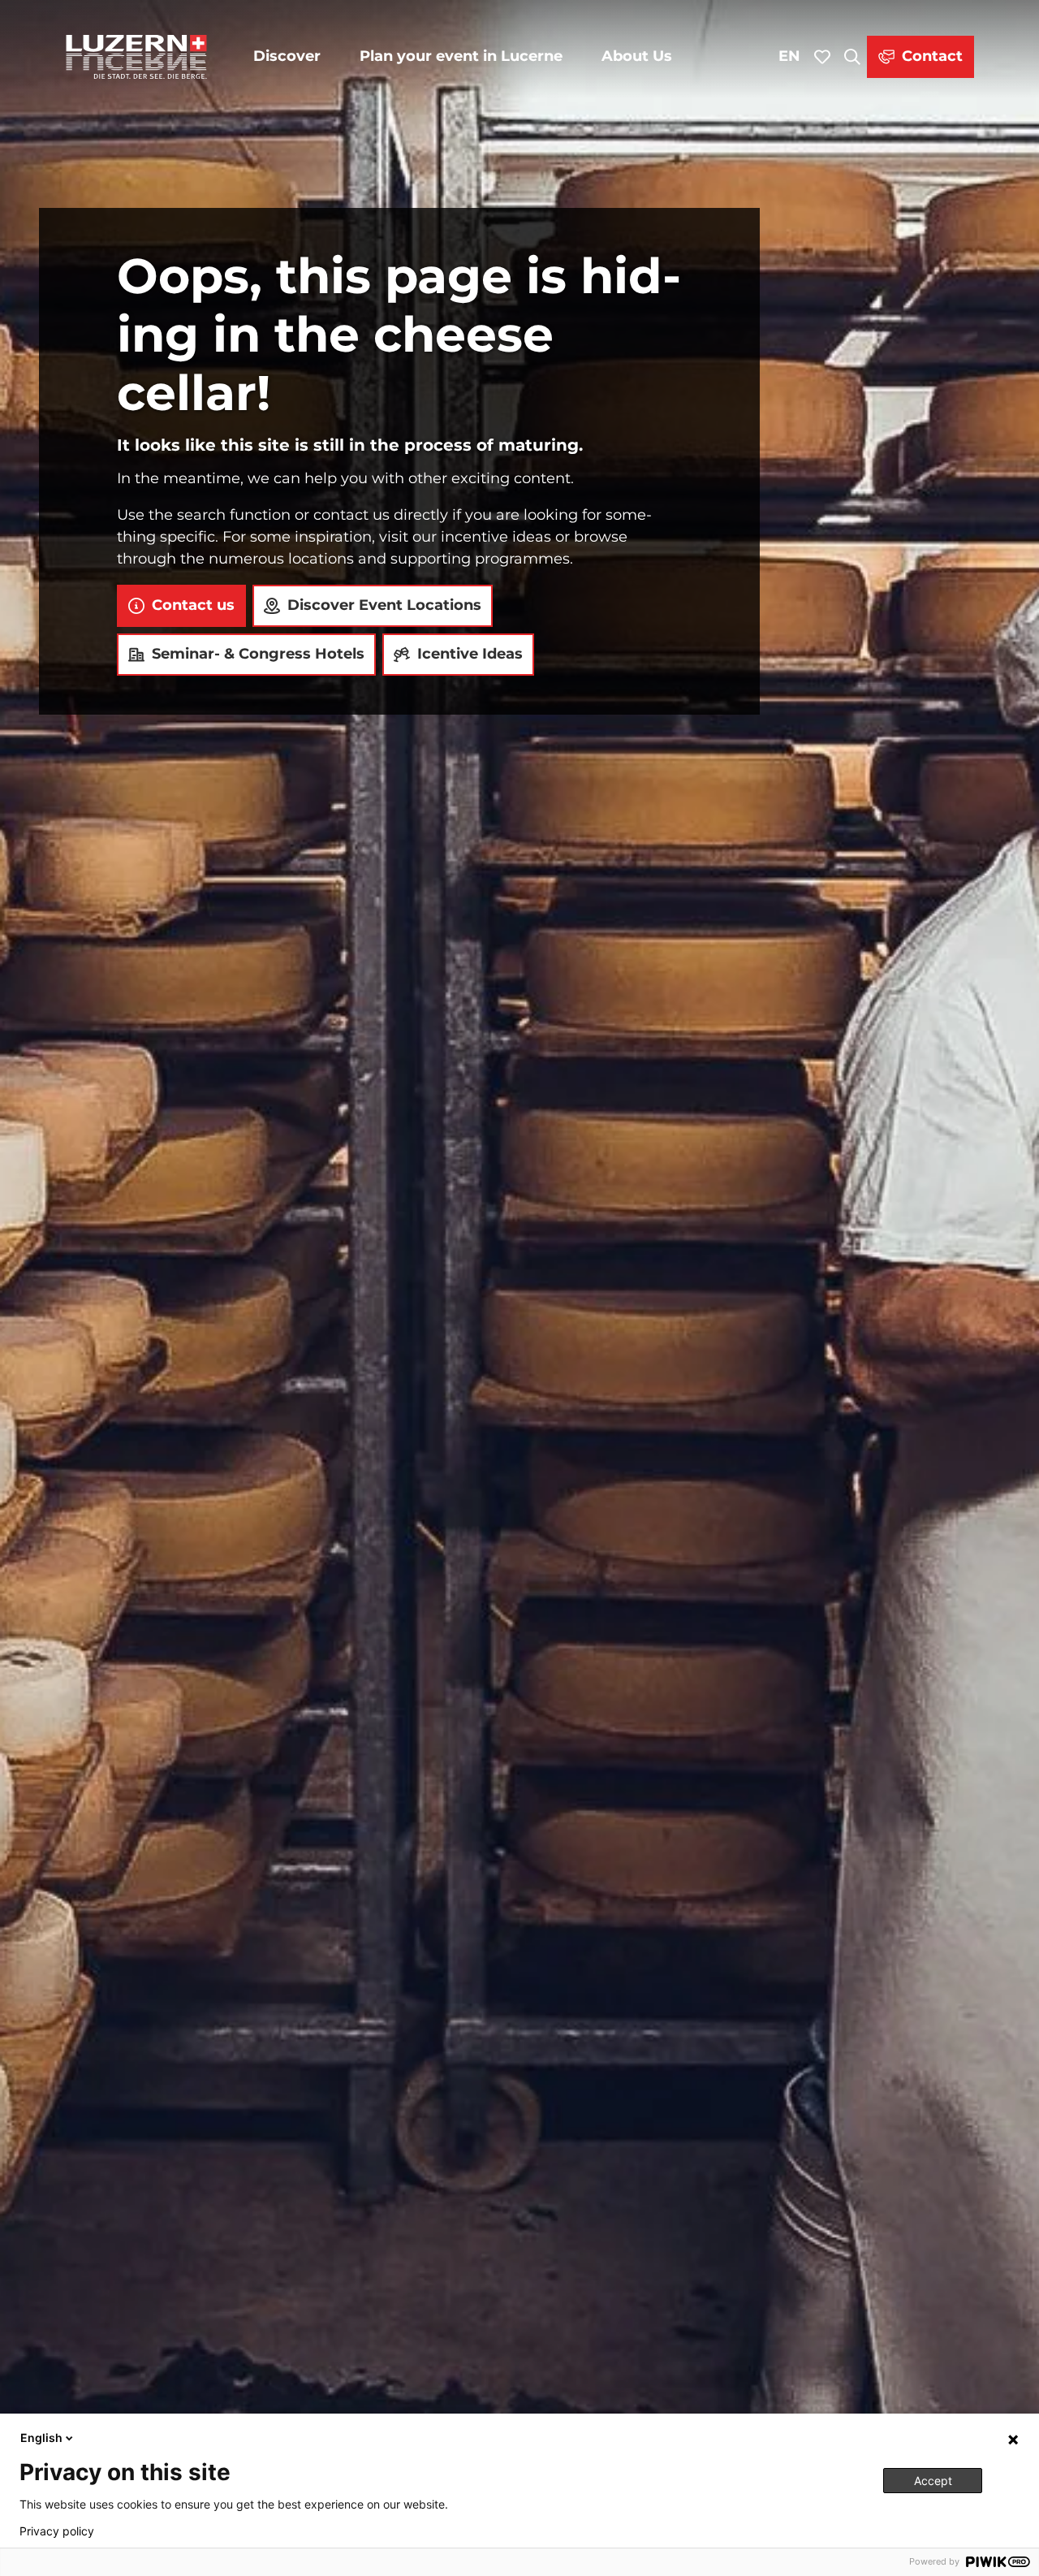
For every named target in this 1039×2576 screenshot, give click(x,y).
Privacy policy (57, 2531)
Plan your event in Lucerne (461, 56)
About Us (637, 56)
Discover (287, 56)
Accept (933, 2481)
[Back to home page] (136, 57)
